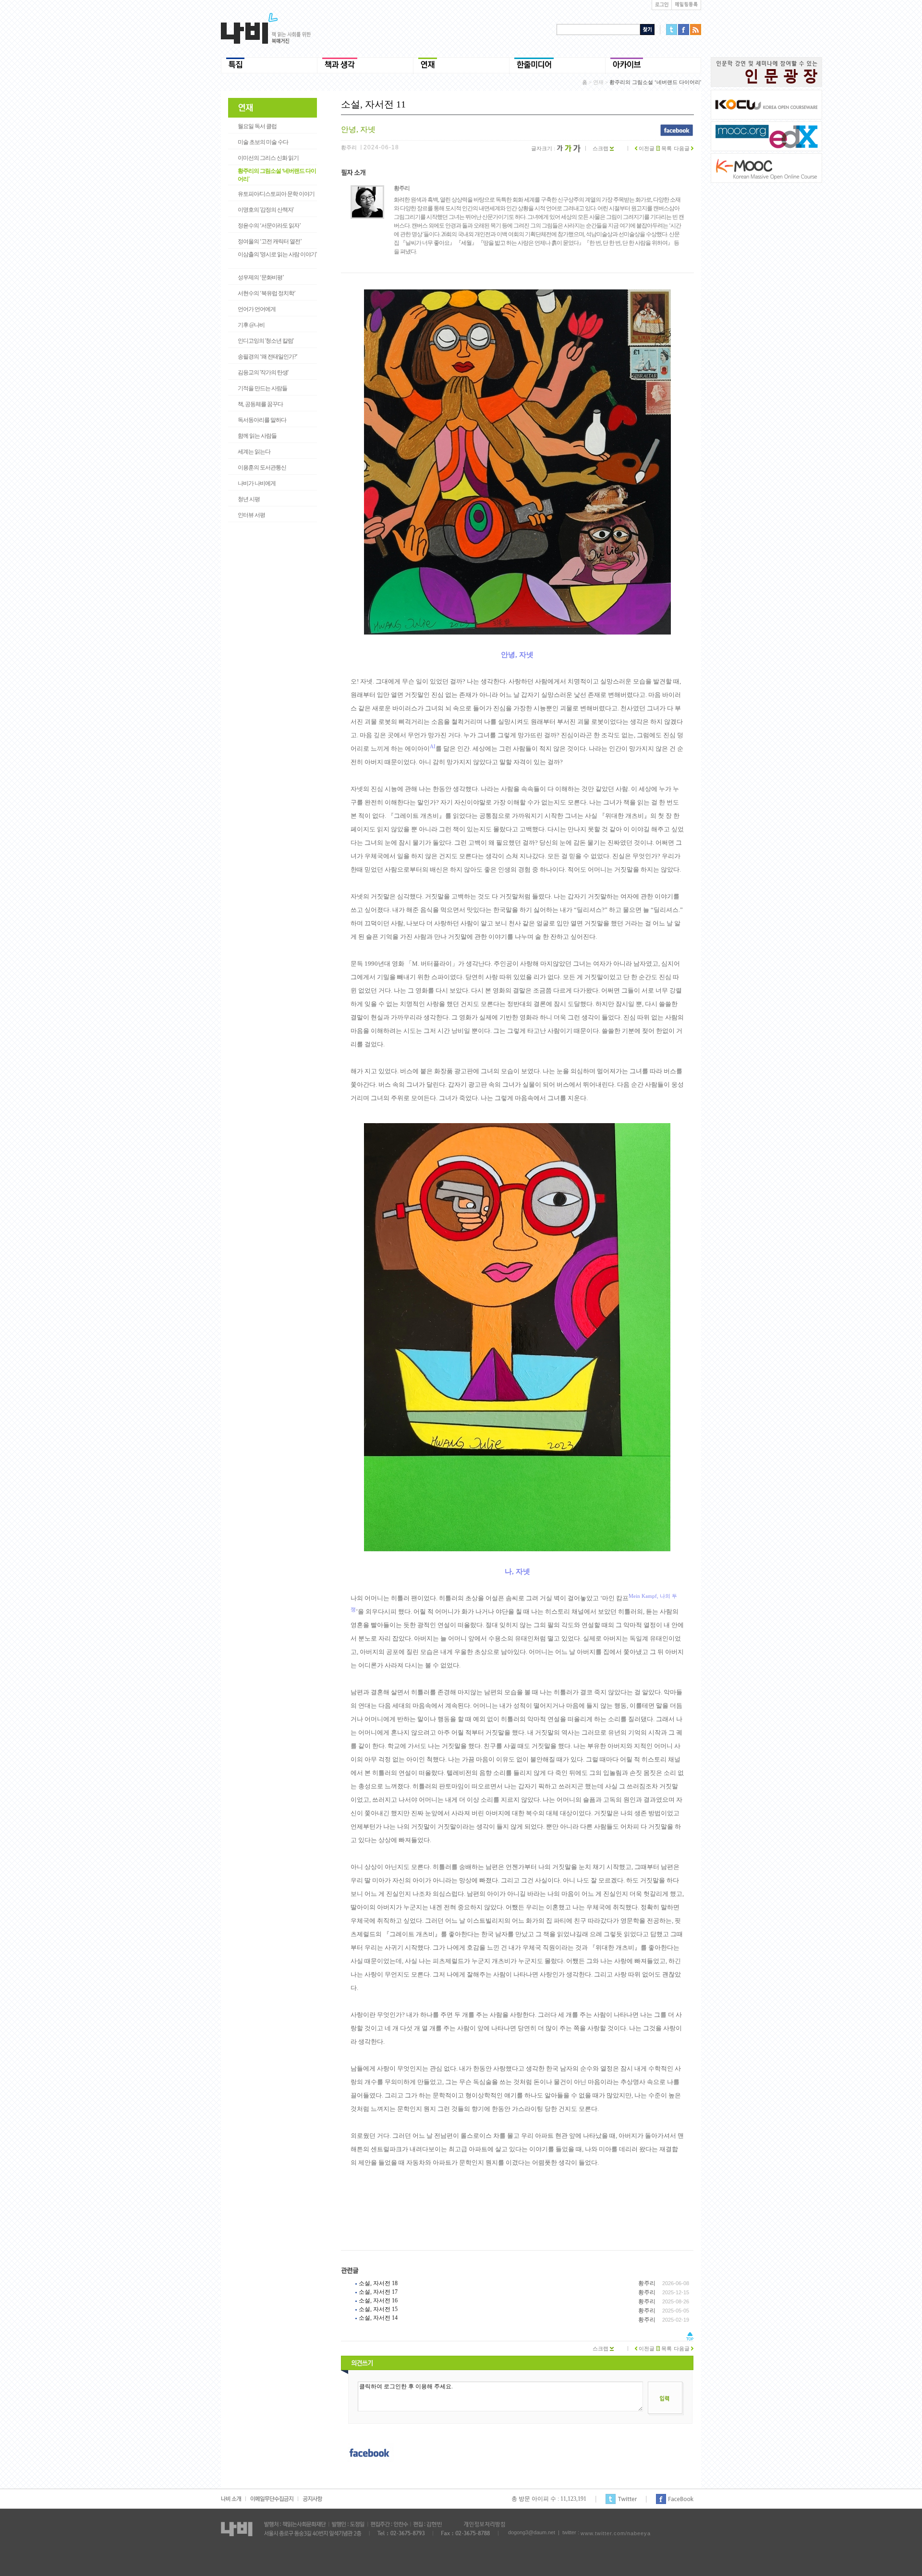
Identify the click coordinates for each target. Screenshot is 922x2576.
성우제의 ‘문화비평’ (261, 277)
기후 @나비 (251, 325)
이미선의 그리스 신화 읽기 (268, 158)
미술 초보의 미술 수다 (263, 142)
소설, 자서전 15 (378, 2309)
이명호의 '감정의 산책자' (266, 210)
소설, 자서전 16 (378, 2300)
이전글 (646, 148)
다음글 (682, 148)
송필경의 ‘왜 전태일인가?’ (267, 357)
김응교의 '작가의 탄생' (263, 372)
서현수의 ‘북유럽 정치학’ (267, 293)
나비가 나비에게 (257, 483)
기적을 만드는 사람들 (262, 388)
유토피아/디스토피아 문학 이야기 (276, 194)
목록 (666, 148)
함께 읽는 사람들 (257, 436)
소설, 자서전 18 (378, 2283)
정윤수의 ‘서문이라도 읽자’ (269, 226)
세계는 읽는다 (254, 452)
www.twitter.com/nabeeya (616, 2533)
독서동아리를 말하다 (262, 420)
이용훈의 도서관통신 (262, 467)
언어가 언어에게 (257, 309)
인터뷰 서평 (251, 515)
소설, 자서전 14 (378, 2318)
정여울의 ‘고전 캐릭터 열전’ (270, 241)
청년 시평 (249, 499)
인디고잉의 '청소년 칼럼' (266, 341)
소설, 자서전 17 (378, 2292)
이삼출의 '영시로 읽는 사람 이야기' (277, 254)
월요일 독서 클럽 (257, 126)
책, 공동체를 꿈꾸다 (260, 404)
